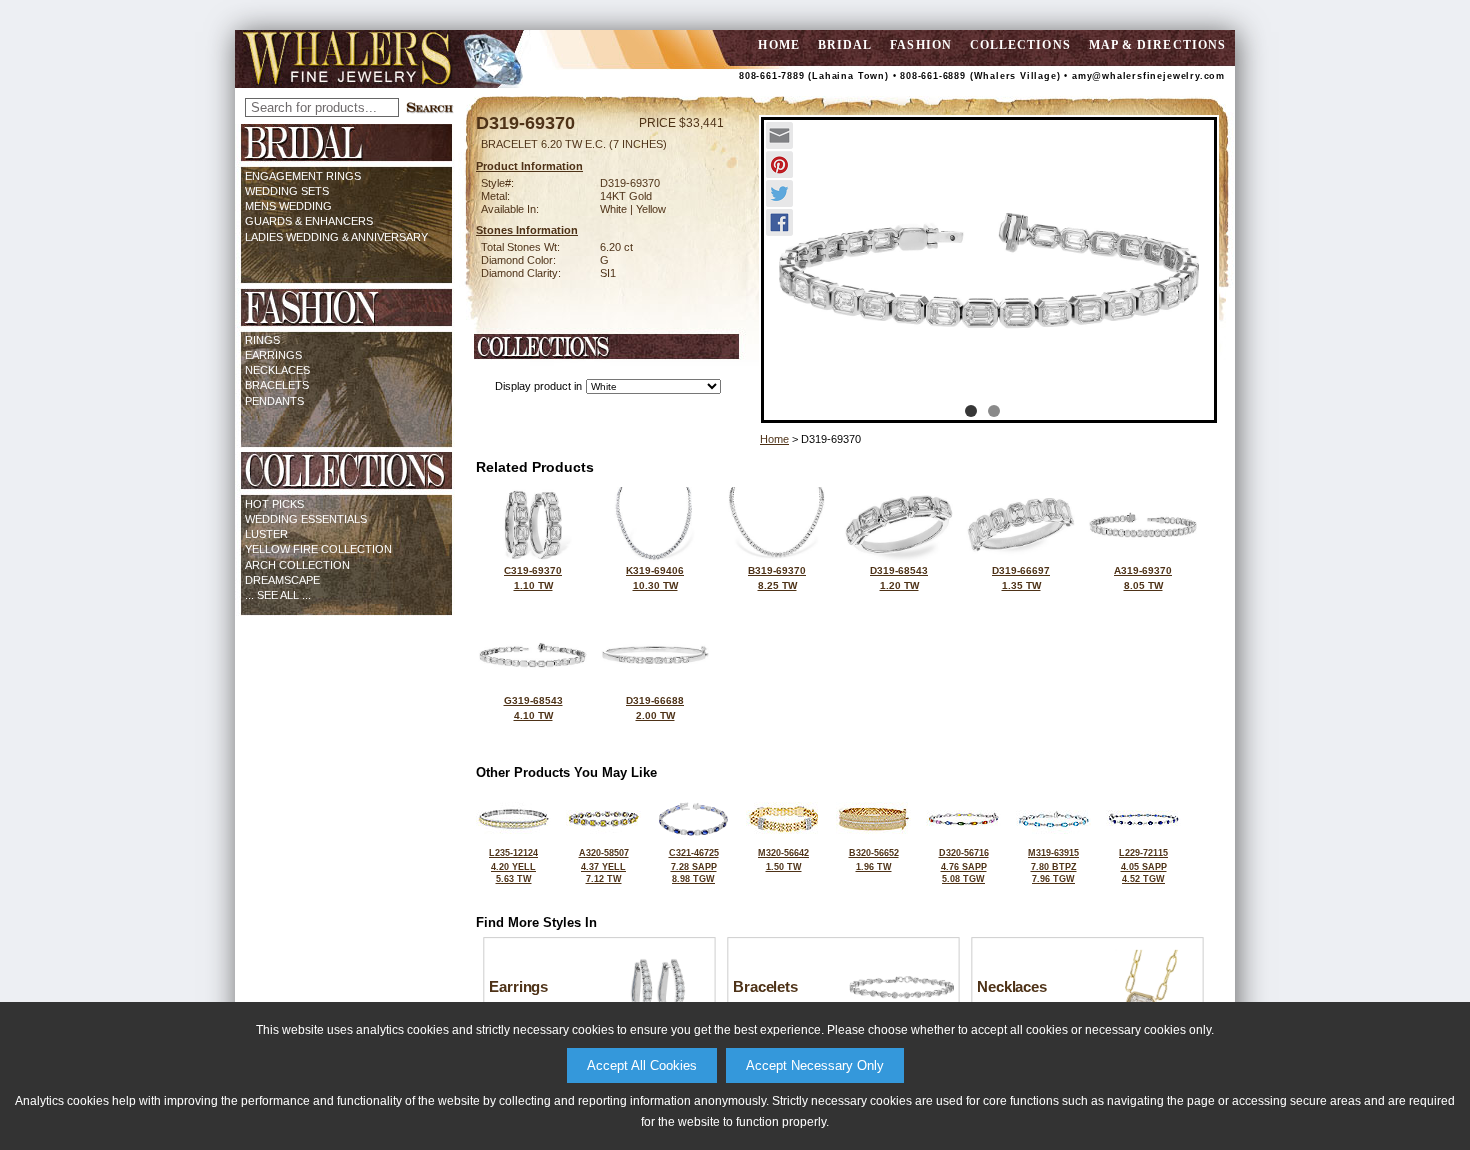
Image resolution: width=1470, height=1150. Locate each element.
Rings (262, 340)
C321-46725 (694, 866)
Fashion (921, 45)
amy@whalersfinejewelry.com (1148, 76)
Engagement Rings (303, 176)
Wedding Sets (287, 191)
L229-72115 (1143, 866)
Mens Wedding (288, 206)
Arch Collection (297, 565)
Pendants (274, 401)
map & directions (1157, 45)
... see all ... (278, 595)
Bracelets (277, 385)
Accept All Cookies (642, 1065)
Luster (266, 534)
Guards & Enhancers (309, 221)
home (778, 45)
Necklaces (277, 370)
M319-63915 (1053, 866)
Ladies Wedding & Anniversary (336, 237)
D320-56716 (964, 866)
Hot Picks (274, 504)
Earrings (273, 355)
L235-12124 (513, 866)
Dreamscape (282, 580)
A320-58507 (604, 866)
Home (774, 439)
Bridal (845, 45)
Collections (1020, 45)
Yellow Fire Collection (318, 549)
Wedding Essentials (306, 519)
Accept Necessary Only (815, 1065)
